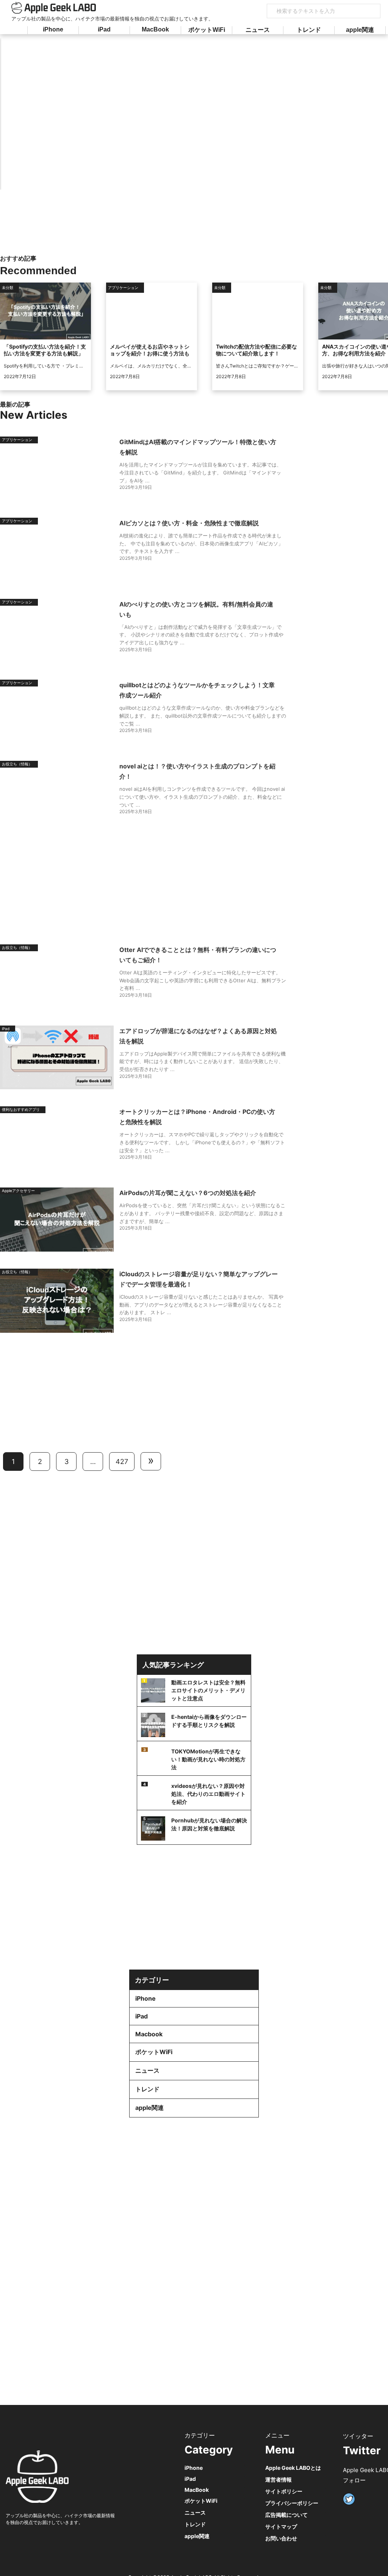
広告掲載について (286, 2515)
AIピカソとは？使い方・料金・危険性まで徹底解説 (189, 523)
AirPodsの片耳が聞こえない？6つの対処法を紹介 (188, 1193)
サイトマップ (281, 2527)
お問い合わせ (281, 2538)
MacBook (155, 29)
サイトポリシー (284, 2491)
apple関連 (360, 30)
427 (122, 1462)
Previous (56, 112)
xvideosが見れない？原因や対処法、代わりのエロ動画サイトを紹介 (208, 1794)
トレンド (309, 30)
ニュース (258, 30)
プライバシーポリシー (292, 2503)
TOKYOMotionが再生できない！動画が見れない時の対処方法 (208, 1759)
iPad (104, 29)
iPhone (53, 29)
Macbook (149, 2034)
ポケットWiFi (207, 30)
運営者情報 (278, 2479)
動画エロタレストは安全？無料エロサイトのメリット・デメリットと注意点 (208, 1690)
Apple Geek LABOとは (293, 2468)
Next (330, 112)
